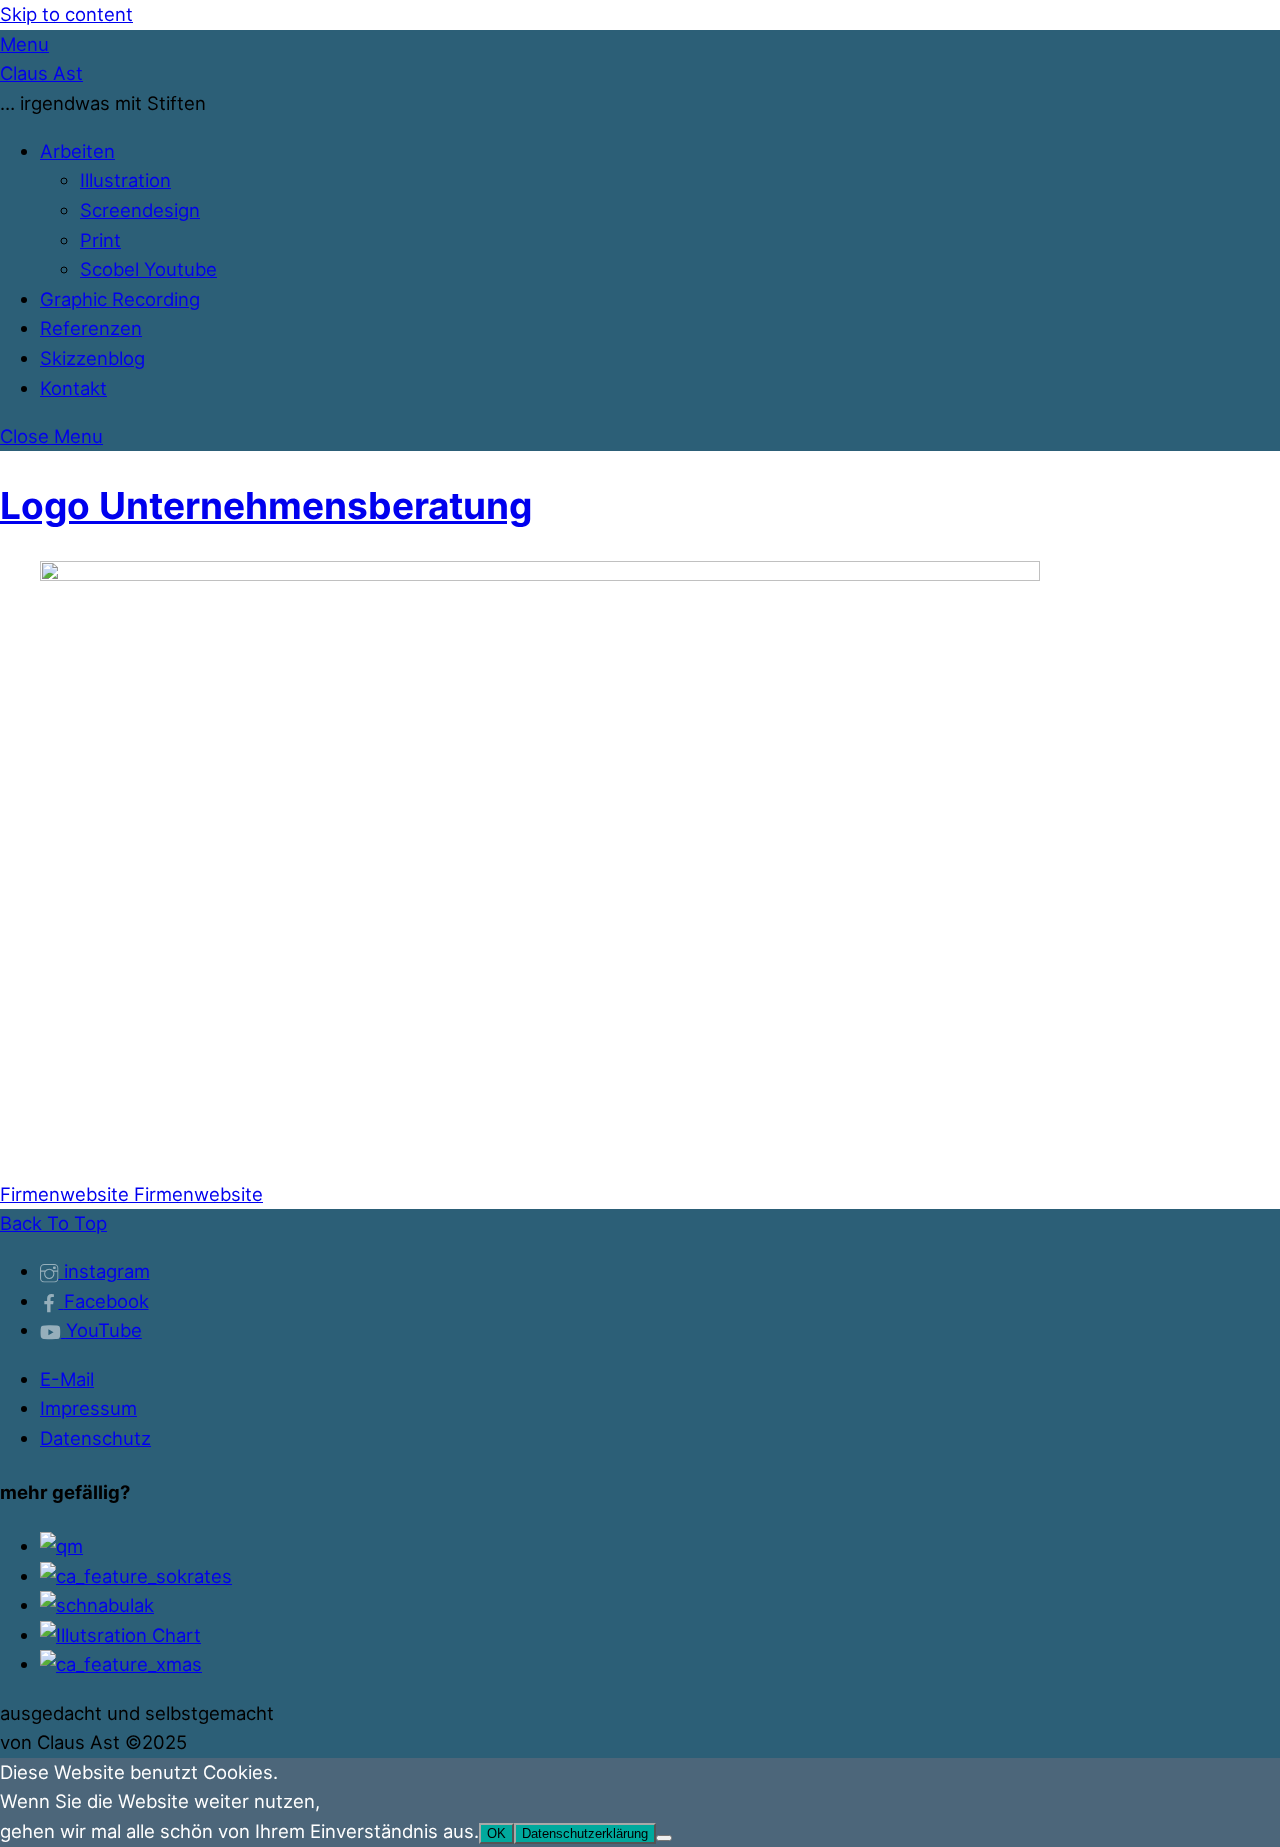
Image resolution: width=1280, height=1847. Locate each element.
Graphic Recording (120, 299)
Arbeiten (77, 151)
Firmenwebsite (64, 1194)
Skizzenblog (92, 358)
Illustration (125, 180)
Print (100, 240)
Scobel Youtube (148, 269)
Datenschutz (95, 1438)
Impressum (88, 1408)
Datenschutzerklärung (585, 1833)
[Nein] (664, 1838)
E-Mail (67, 1379)
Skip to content (66, 14)
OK (496, 1833)
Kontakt (73, 388)
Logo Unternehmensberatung (266, 505)
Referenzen (91, 328)
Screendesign (140, 210)
